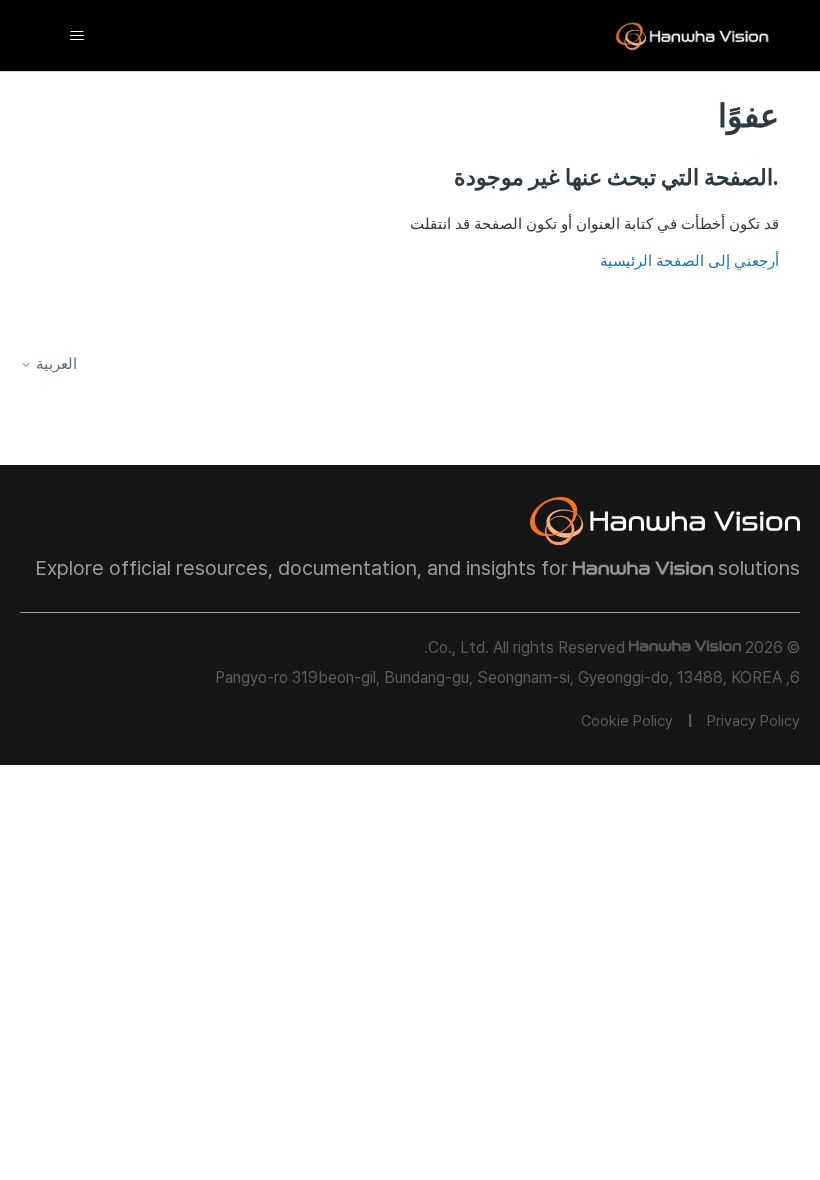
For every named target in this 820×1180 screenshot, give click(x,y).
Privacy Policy (753, 721)
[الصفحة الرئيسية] (692, 36)
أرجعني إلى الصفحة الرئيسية (689, 261)
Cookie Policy (627, 721)
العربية (54, 364)
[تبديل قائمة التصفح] (76, 36)
